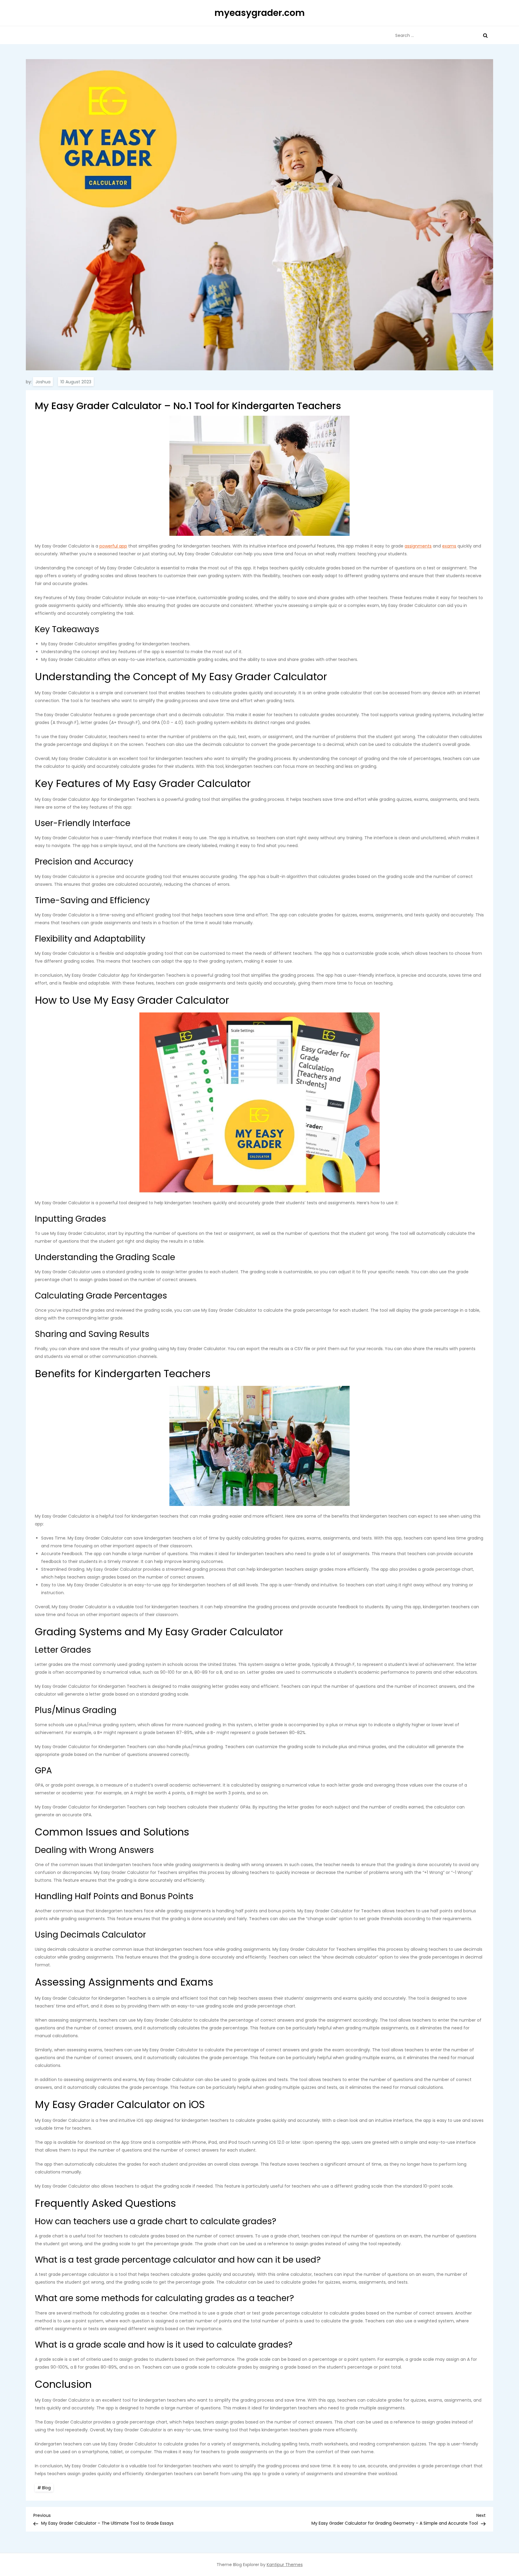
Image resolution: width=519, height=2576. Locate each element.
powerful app (113, 546)
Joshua (43, 382)
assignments (418, 546)
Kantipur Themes (285, 2565)
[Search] (485, 35)
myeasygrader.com (260, 13)
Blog (46, 2488)
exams (449, 546)
